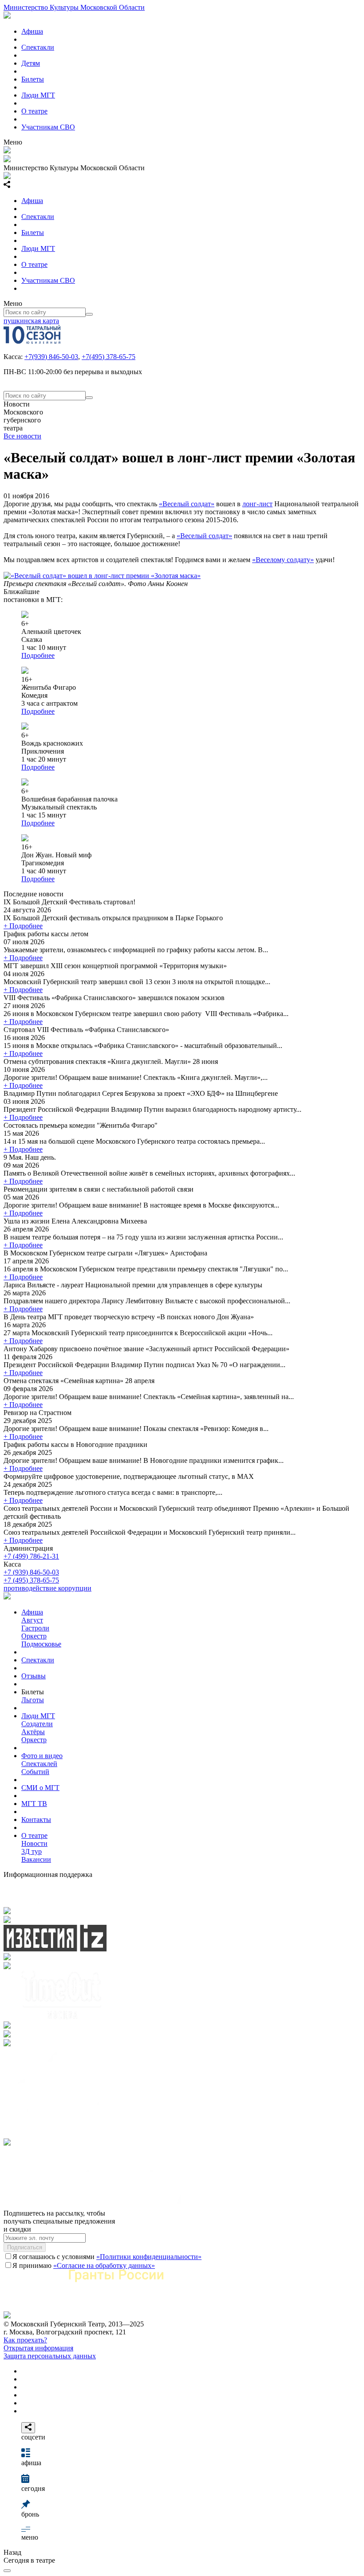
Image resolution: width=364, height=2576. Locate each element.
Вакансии (36, 1859)
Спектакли (38, 47)
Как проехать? (25, 2340)
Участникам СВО (48, 127)
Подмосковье (41, 1644)
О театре (34, 111)
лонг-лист (257, 504)
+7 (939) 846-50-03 (31, 1572)
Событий (35, 1772)
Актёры (33, 1732)
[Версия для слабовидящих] (7, 2571)
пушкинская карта (31, 321)
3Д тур (32, 1851)
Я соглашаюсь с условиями (107, 2257)
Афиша (32, 31)
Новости (34, 1843)
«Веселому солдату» (283, 560)
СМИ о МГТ (40, 1788)
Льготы (33, 1700)
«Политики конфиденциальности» (149, 2257)
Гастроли (35, 1628)
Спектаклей (39, 1764)
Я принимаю (84, 2265)
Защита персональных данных (50, 2356)
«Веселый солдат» (187, 504)
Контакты (36, 1820)
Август (32, 1620)
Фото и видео (42, 1756)
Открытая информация (38, 2348)
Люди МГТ (38, 95)
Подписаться (25, 2247)
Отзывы (34, 1676)
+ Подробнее (23, 926)
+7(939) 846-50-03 (51, 357)
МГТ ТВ (34, 1804)
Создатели (37, 1724)
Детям (31, 63)
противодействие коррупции (47, 1588)
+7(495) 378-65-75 (109, 357)
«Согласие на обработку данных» (104, 2265)
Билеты (33, 79)
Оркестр (34, 1636)
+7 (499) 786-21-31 (31, 1556)
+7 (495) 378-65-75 (31, 1580)
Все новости (22, 436)
